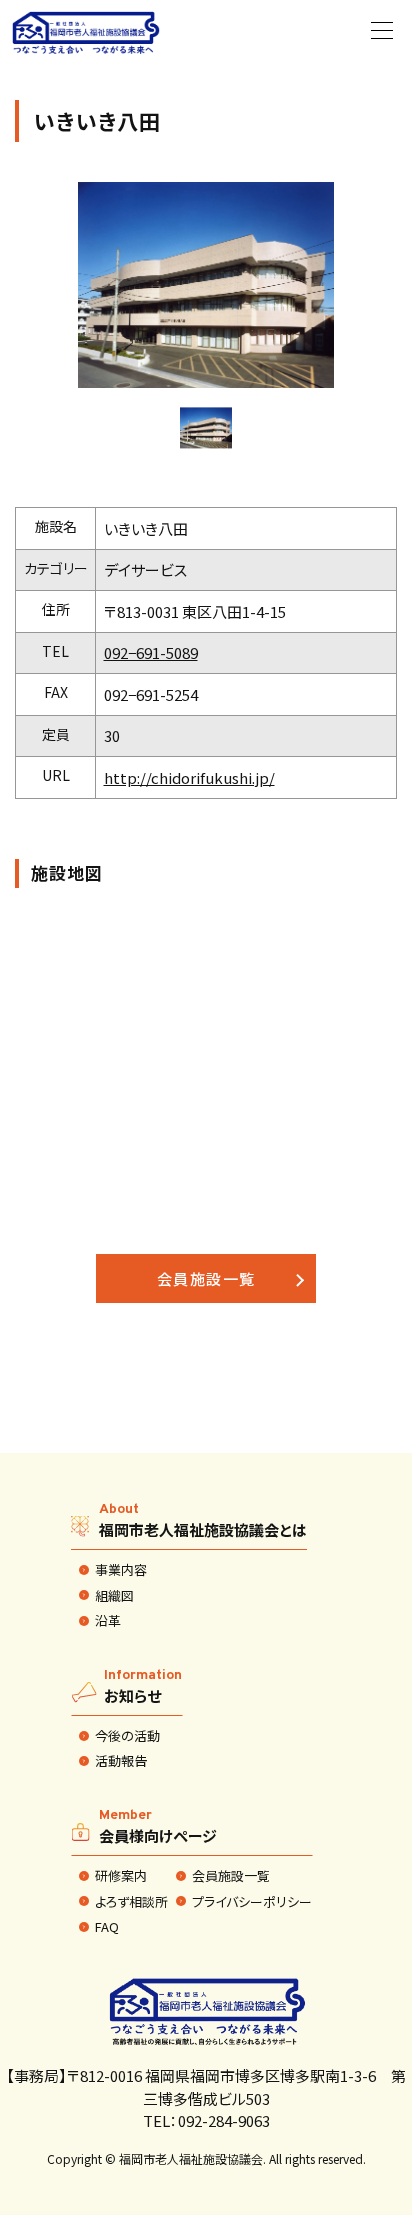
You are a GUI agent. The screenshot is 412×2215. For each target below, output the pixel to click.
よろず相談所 (131, 1902)
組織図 (114, 1596)
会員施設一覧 (206, 1278)
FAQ (107, 1927)
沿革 (108, 1621)
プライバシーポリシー (252, 1902)
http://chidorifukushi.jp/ (189, 777)
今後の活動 (127, 1736)
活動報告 (121, 1761)
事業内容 (121, 1570)
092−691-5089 (151, 652)
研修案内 (121, 1876)
